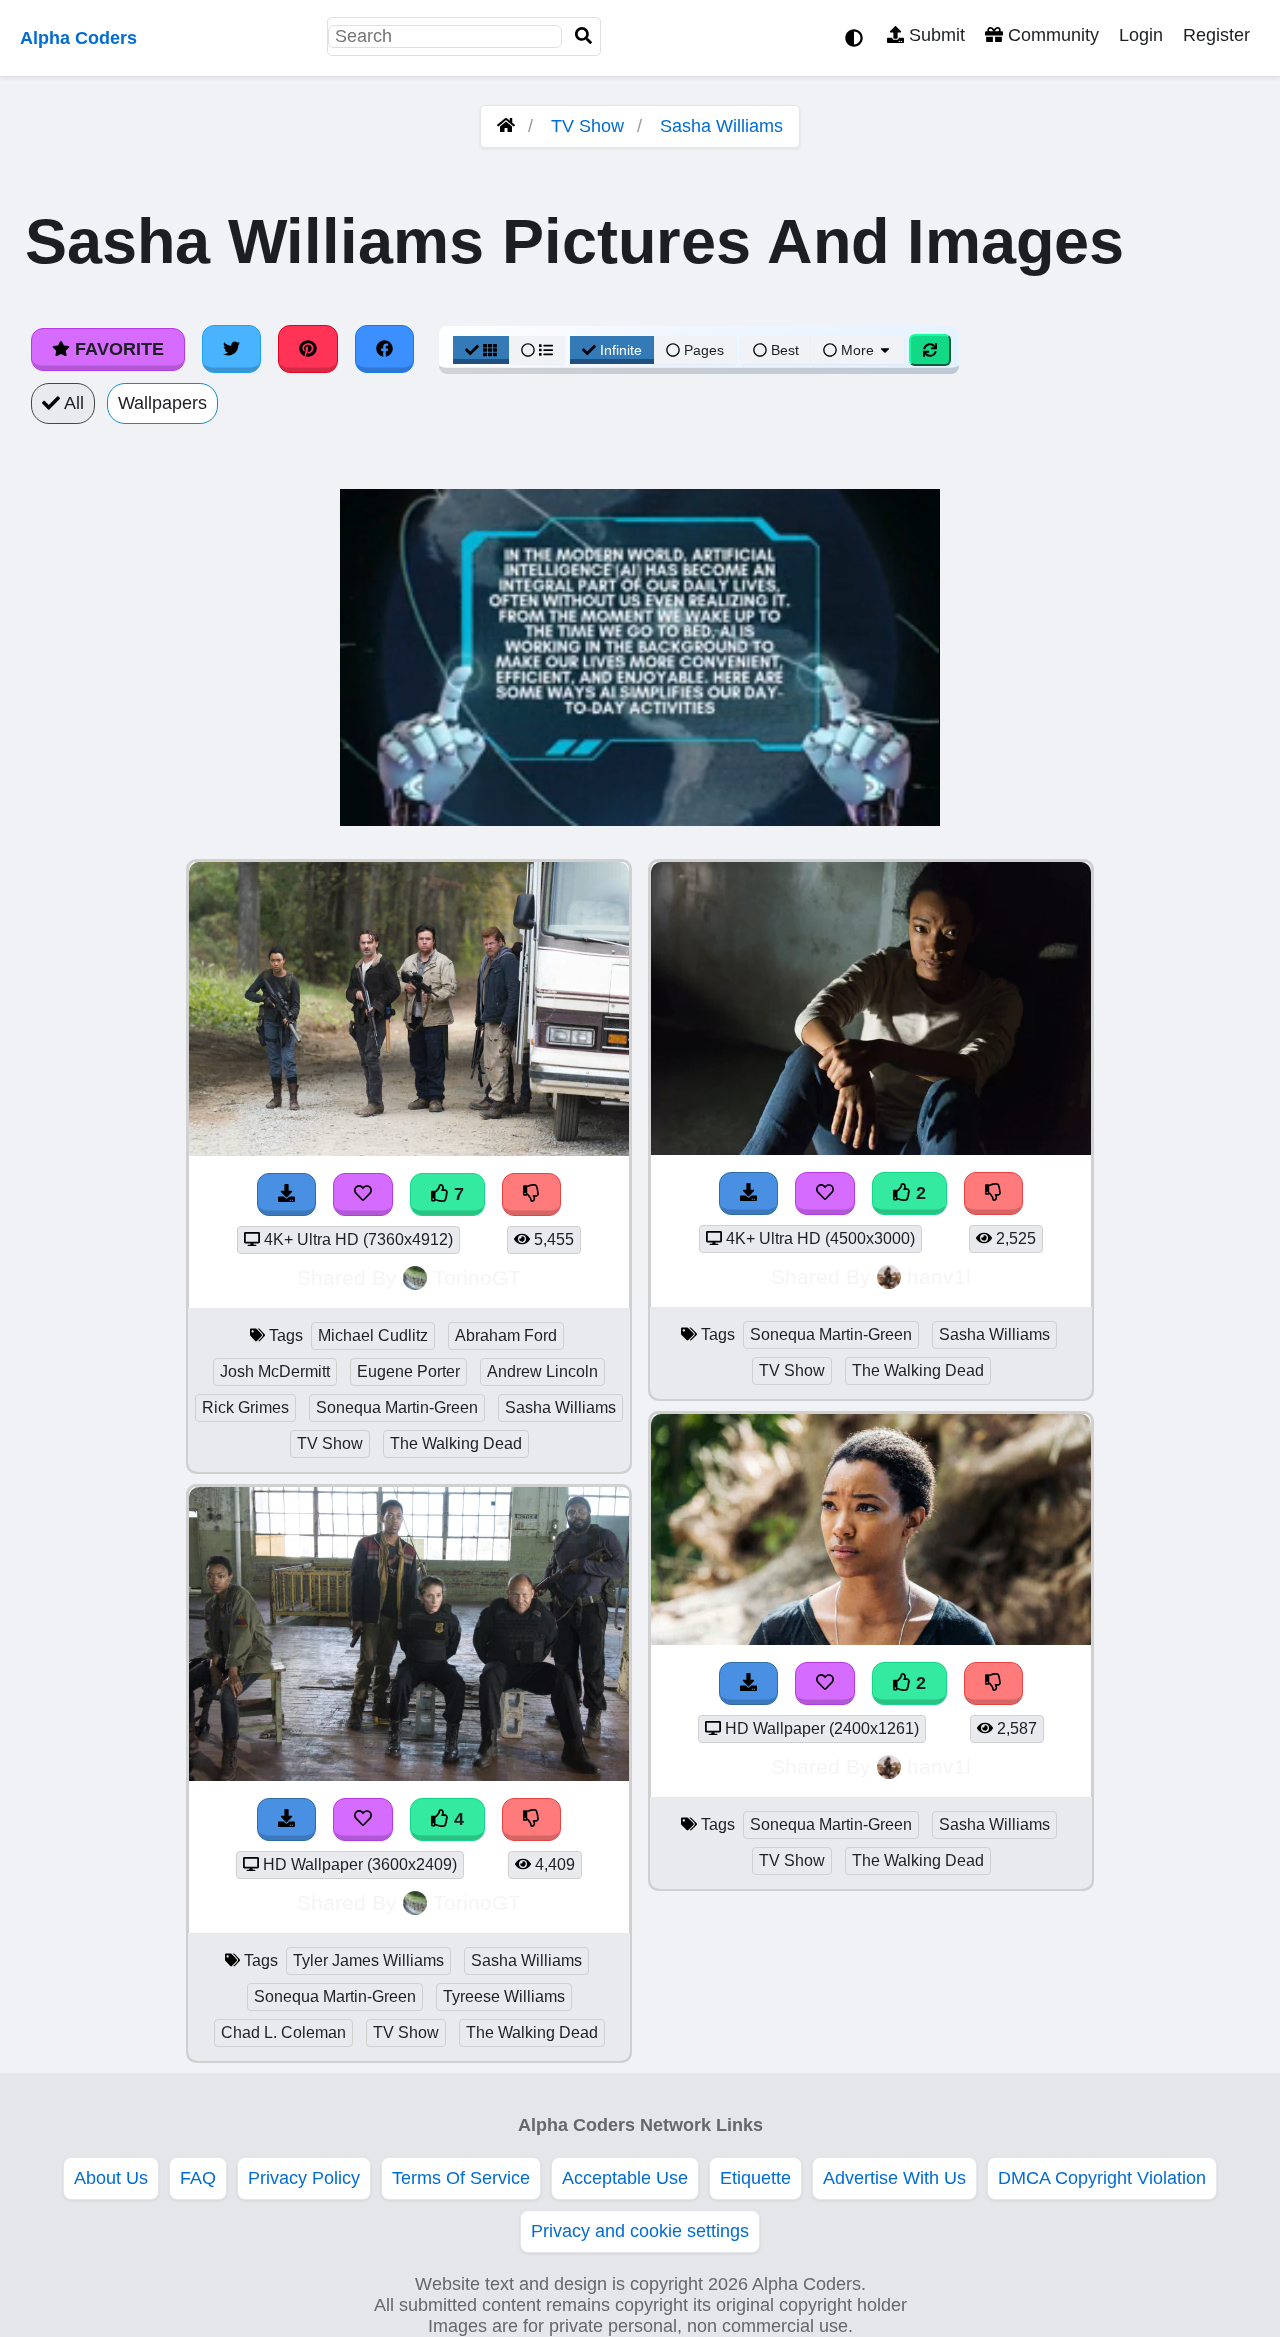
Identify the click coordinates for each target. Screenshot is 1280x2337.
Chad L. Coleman (283, 2032)
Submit (934, 35)
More (857, 350)
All (72, 403)
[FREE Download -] (749, 1193)
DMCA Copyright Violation (1102, 2178)
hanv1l (939, 1276)
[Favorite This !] (825, 1193)
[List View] (537, 350)
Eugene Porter (408, 1371)
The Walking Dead (456, 1443)
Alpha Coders (78, 38)
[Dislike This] (994, 1193)
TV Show (587, 126)
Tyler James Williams (368, 1960)
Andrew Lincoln (542, 1371)
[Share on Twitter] (232, 349)
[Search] (584, 36)
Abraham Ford (506, 1335)
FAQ (198, 2178)
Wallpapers (162, 403)
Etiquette (755, 2178)
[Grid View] (481, 350)
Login (1141, 35)
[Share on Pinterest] (308, 349)
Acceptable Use (625, 2178)
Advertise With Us (894, 2178)
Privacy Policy (304, 2178)
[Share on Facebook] (385, 349)
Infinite (621, 350)
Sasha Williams (721, 126)
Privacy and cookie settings (640, 2231)
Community (1051, 35)
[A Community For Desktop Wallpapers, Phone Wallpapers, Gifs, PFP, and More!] (506, 126)
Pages (704, 350)
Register (1216, 35)
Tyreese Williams (504, 1996)
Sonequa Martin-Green (397, 1407)
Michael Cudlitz (373, 1335)
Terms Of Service (461, 2178)
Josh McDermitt (275, 1371)
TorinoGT (477, 1277)
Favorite (117, 349)
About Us (111, 2178)
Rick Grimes (245, 1407)
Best (783, 350)
